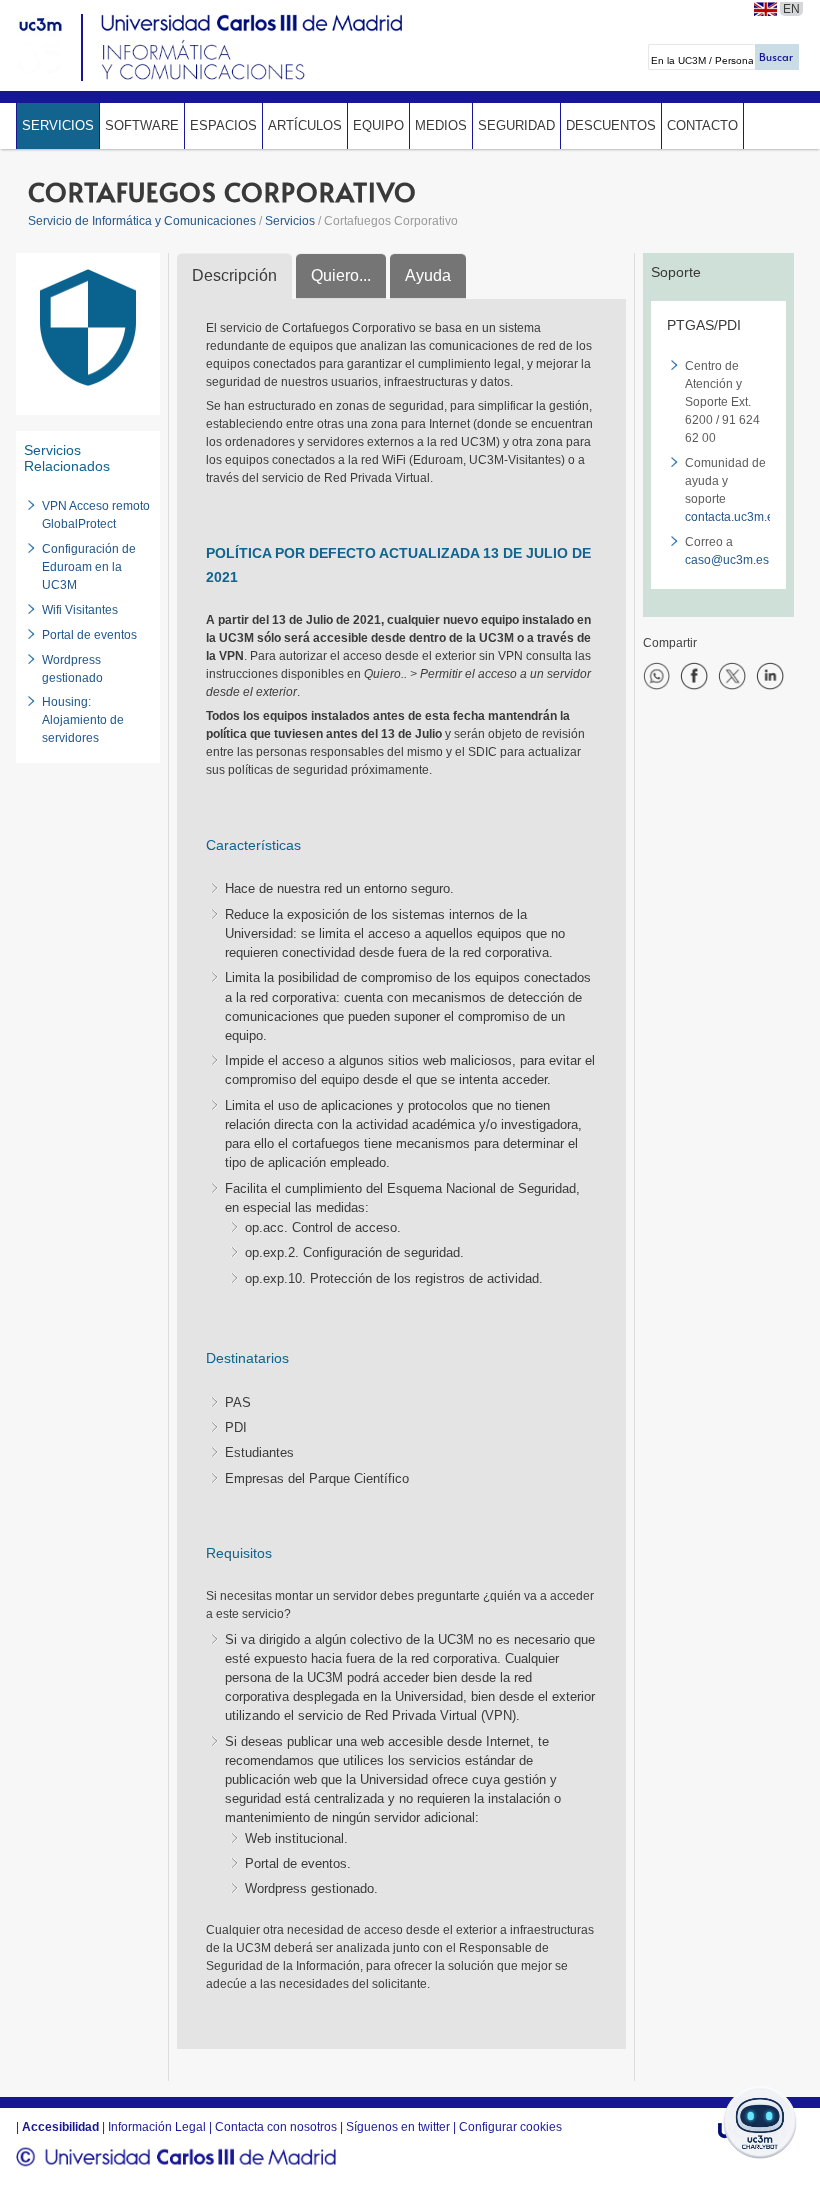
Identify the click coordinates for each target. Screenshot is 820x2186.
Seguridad (516, 125)
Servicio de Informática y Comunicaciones (142, 221)
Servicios (58, 125)
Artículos (305, 125)
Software (142, 125)
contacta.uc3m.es (732, 517)
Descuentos (611, 125)
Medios (441, 125)
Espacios (223, 125)
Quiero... (341, 275)
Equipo (378, 125)
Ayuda (428, 275)
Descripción (234, 275)
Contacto (702, 125)
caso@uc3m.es (727, 560)
